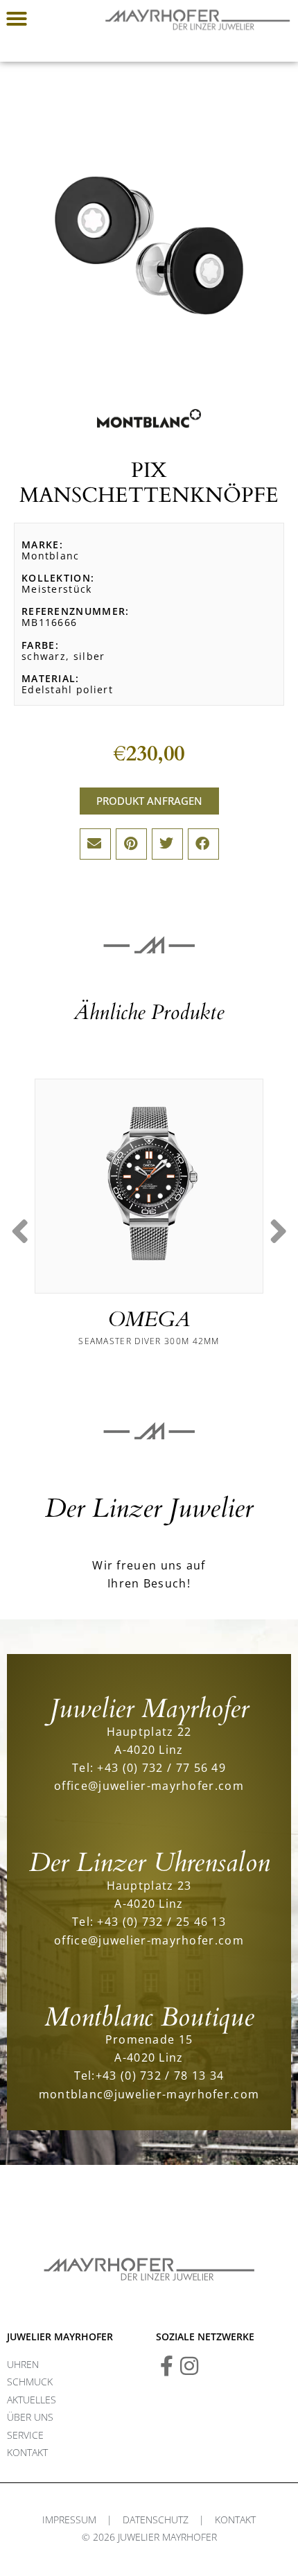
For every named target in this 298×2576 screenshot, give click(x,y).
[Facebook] (166, 2366)
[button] (17, 19)
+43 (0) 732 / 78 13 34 (160, 2075)
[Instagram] (189, 2366)
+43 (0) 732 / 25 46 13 (161, 1921)
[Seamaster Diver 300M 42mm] (149, 1183)
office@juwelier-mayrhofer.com (149, 1785)
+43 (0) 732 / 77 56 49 (161, 1767)
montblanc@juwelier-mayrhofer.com (149, 2094)
